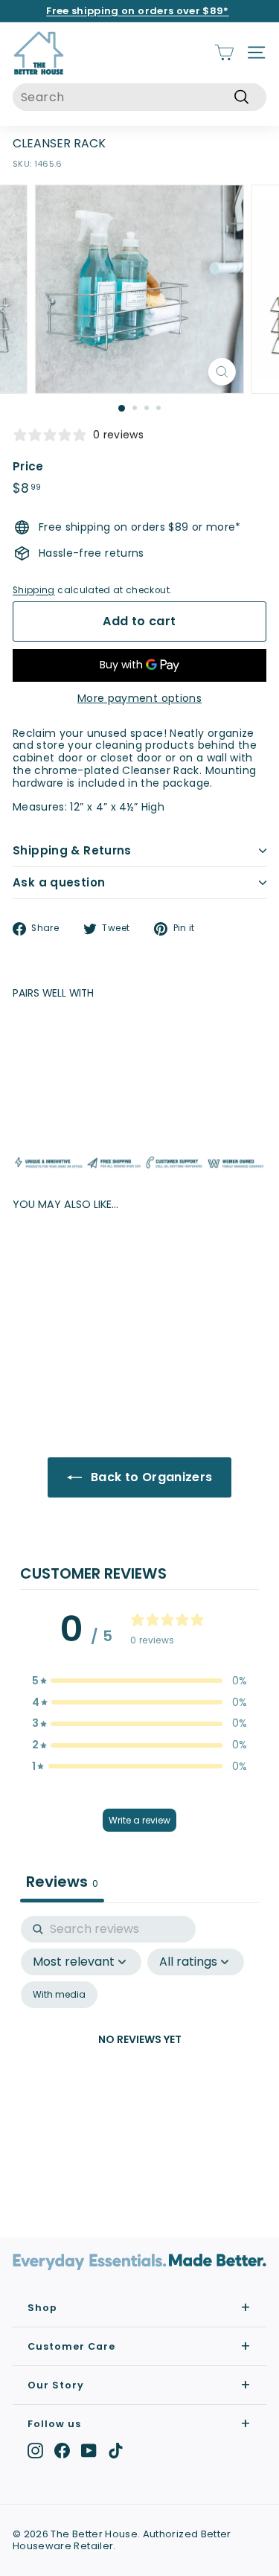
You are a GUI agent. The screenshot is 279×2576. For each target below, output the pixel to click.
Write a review (139, 1820)
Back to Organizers (150, 1477)
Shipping (34, 590)
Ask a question (59, 882)
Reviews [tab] (62, 1882)
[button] (140, 1681)
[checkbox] (59, 1995)
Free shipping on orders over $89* (138, 11)
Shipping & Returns (72, 850)
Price (28, 467)
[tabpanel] (139, 2058)
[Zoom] (222, 372)
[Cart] (224, 52)
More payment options (139, 699)
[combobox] (139, 97)
